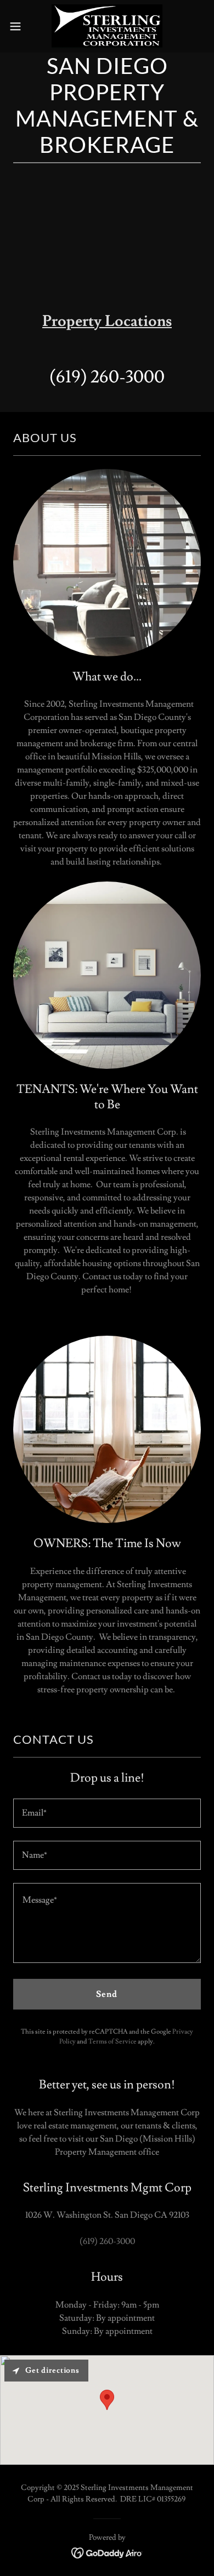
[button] (20, 26)
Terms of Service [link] (112, 2042)
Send (107, 1994)
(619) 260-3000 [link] (107, 377)
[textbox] (107, 1813)
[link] (107, 26)
